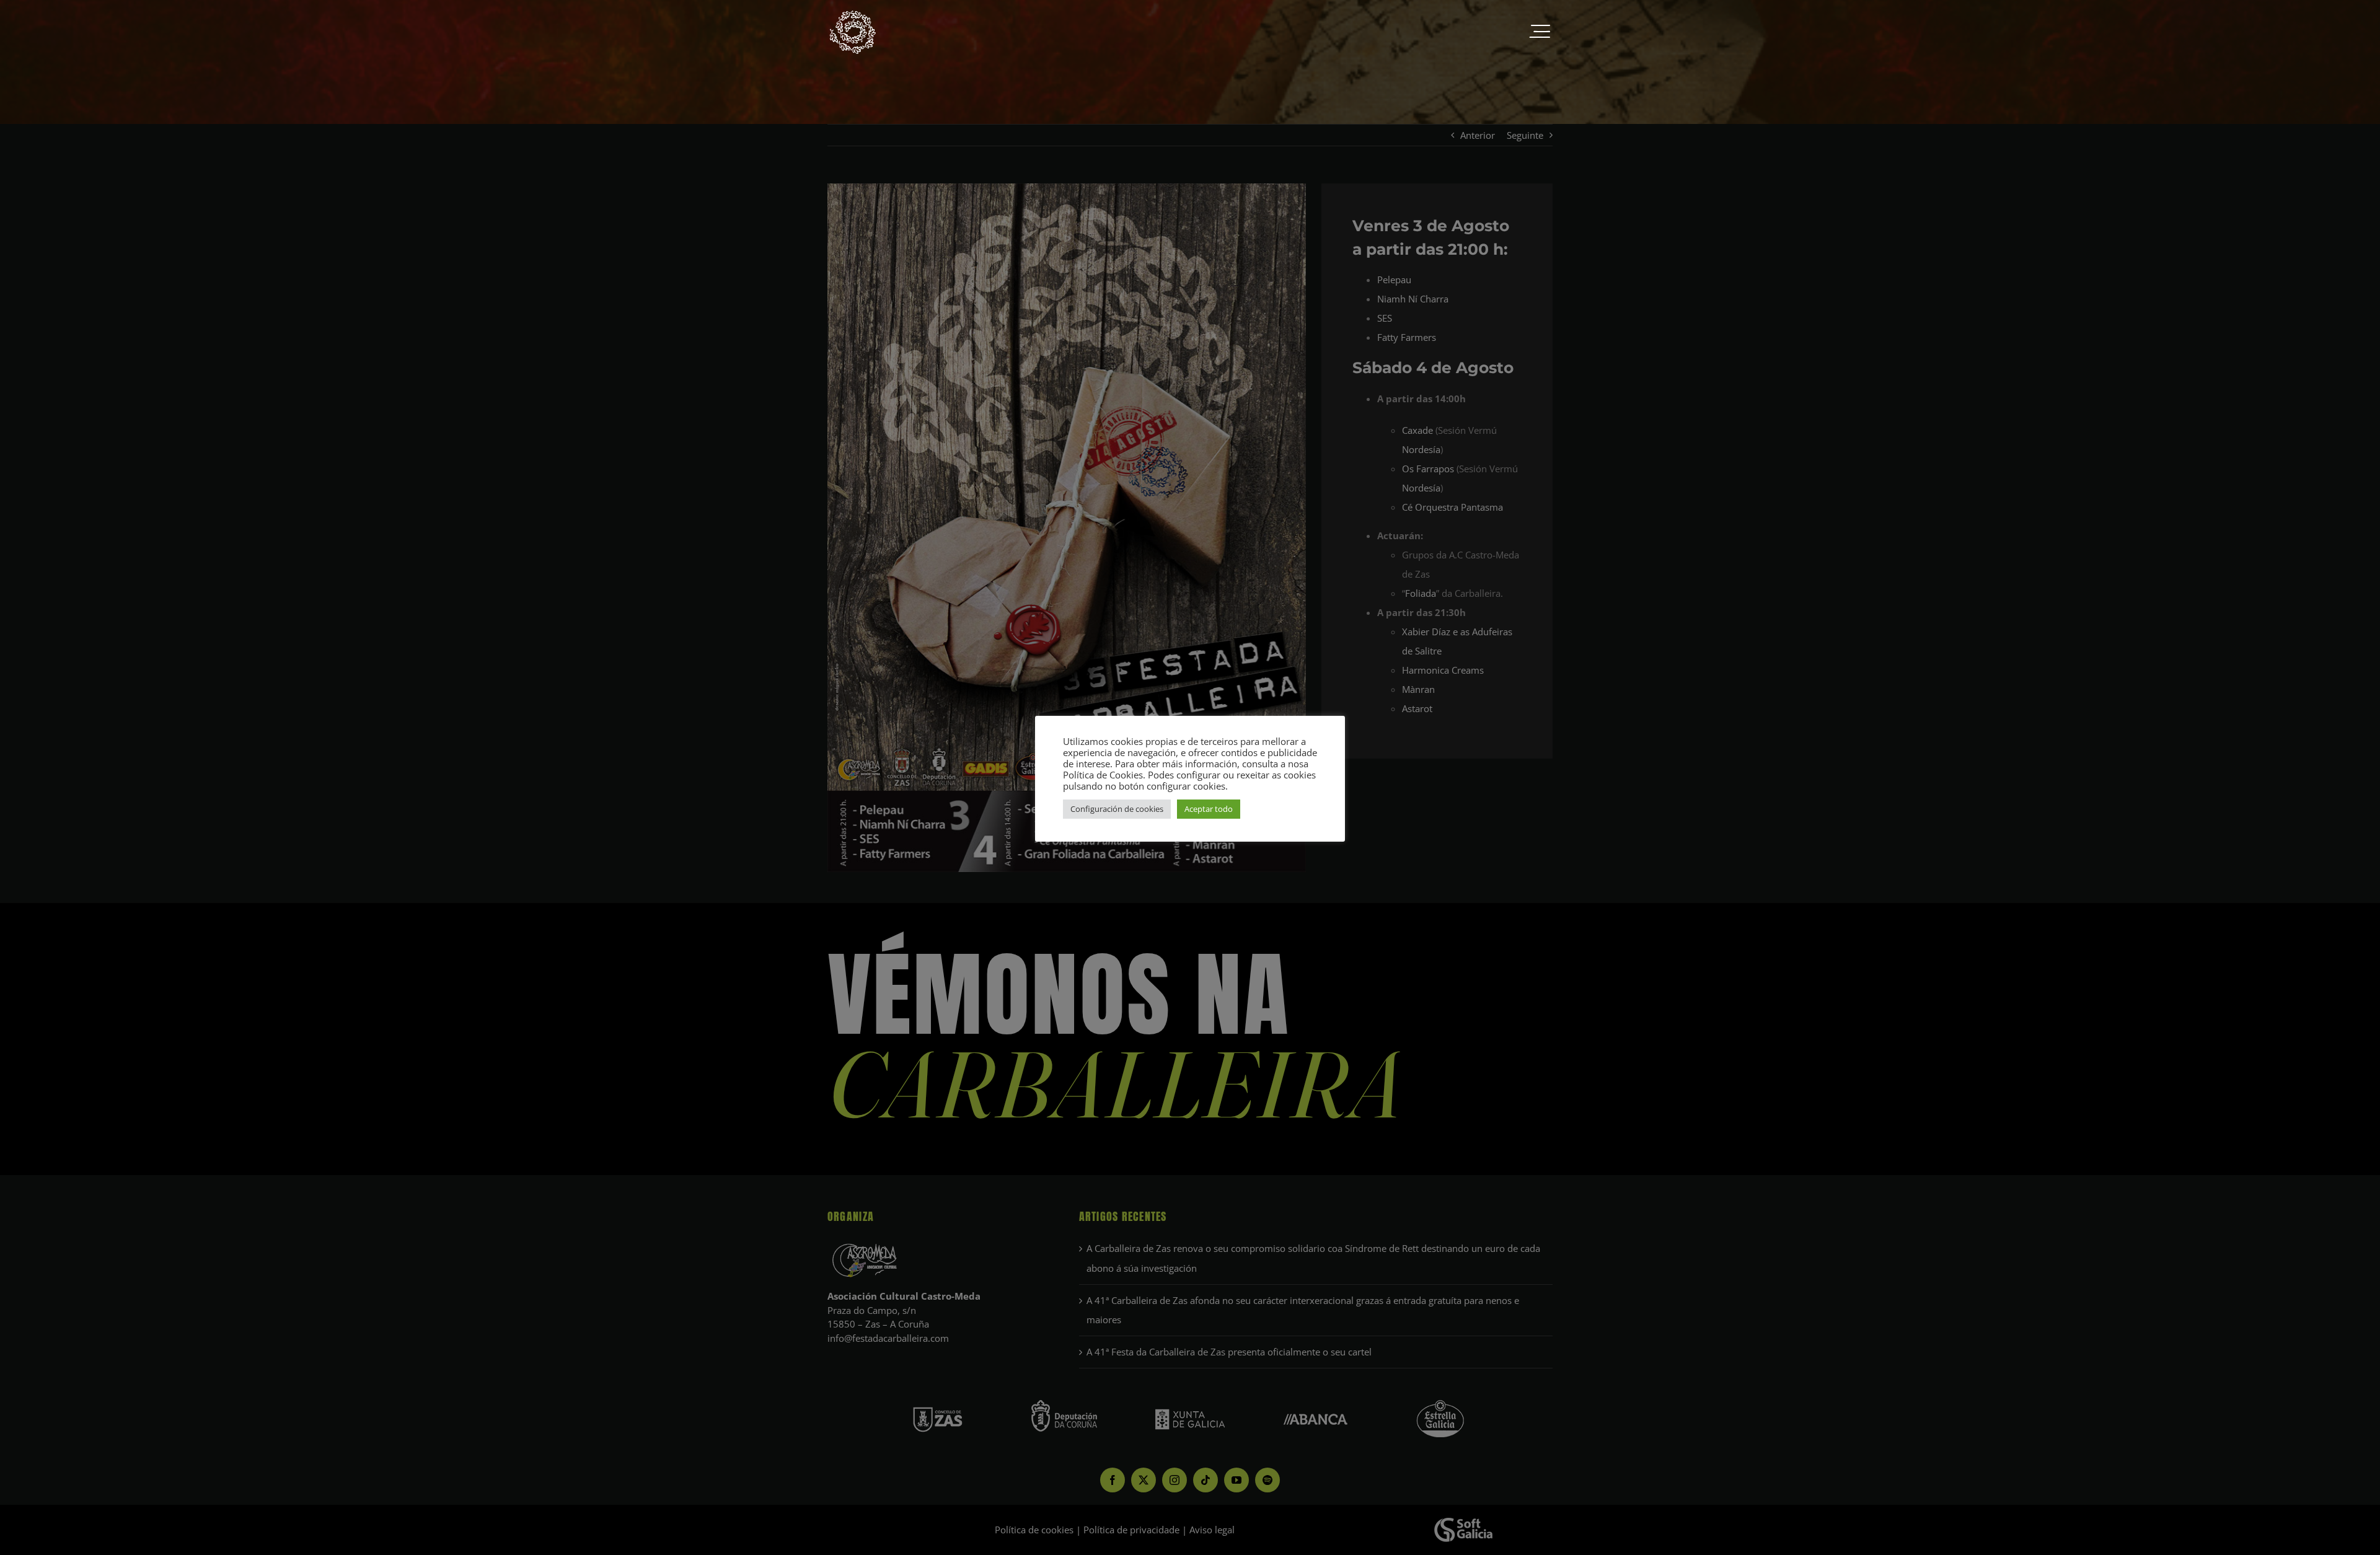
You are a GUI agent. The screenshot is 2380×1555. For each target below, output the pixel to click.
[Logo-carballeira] (852, 14)
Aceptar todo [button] (1209, 809)
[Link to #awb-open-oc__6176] (1540, 32)
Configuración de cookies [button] (1117, 809)
